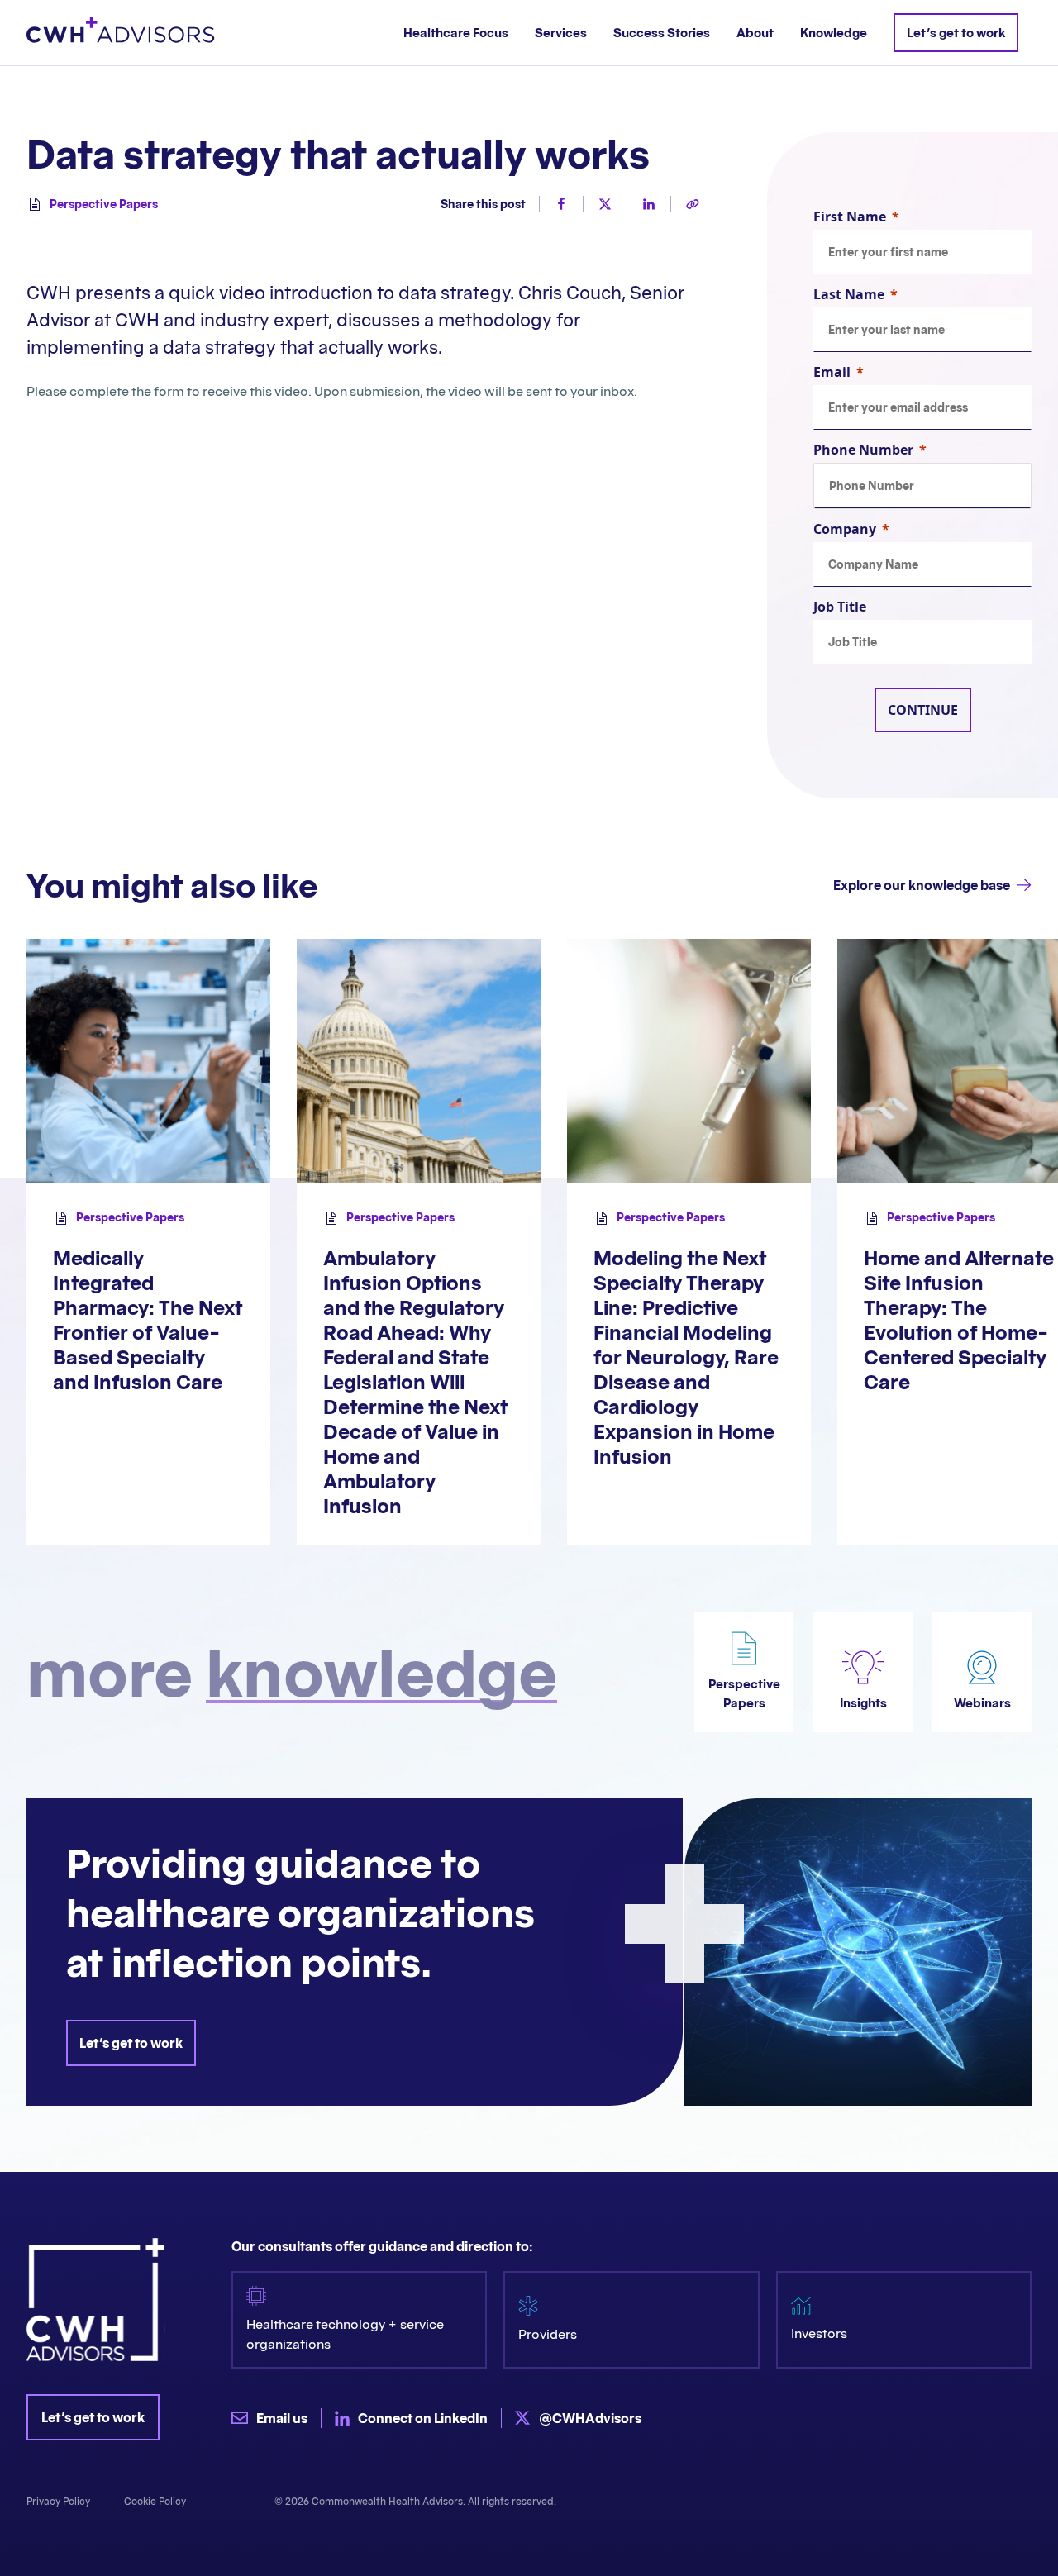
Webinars (982, 1703)
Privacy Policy (58, 2501)
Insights (863, 1703)
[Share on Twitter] (598, 204)
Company (845, 529)
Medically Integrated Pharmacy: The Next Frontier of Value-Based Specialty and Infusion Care (148, 1320)
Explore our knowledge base (922, 885)
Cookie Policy (155, 2501)
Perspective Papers (104, 204)
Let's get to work (131, 2043)
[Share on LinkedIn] (642, 204)
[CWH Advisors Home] (121, 33)
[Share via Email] (686, 204)
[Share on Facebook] (554, 204)
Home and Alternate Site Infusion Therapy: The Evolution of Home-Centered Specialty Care (959, 1320)
